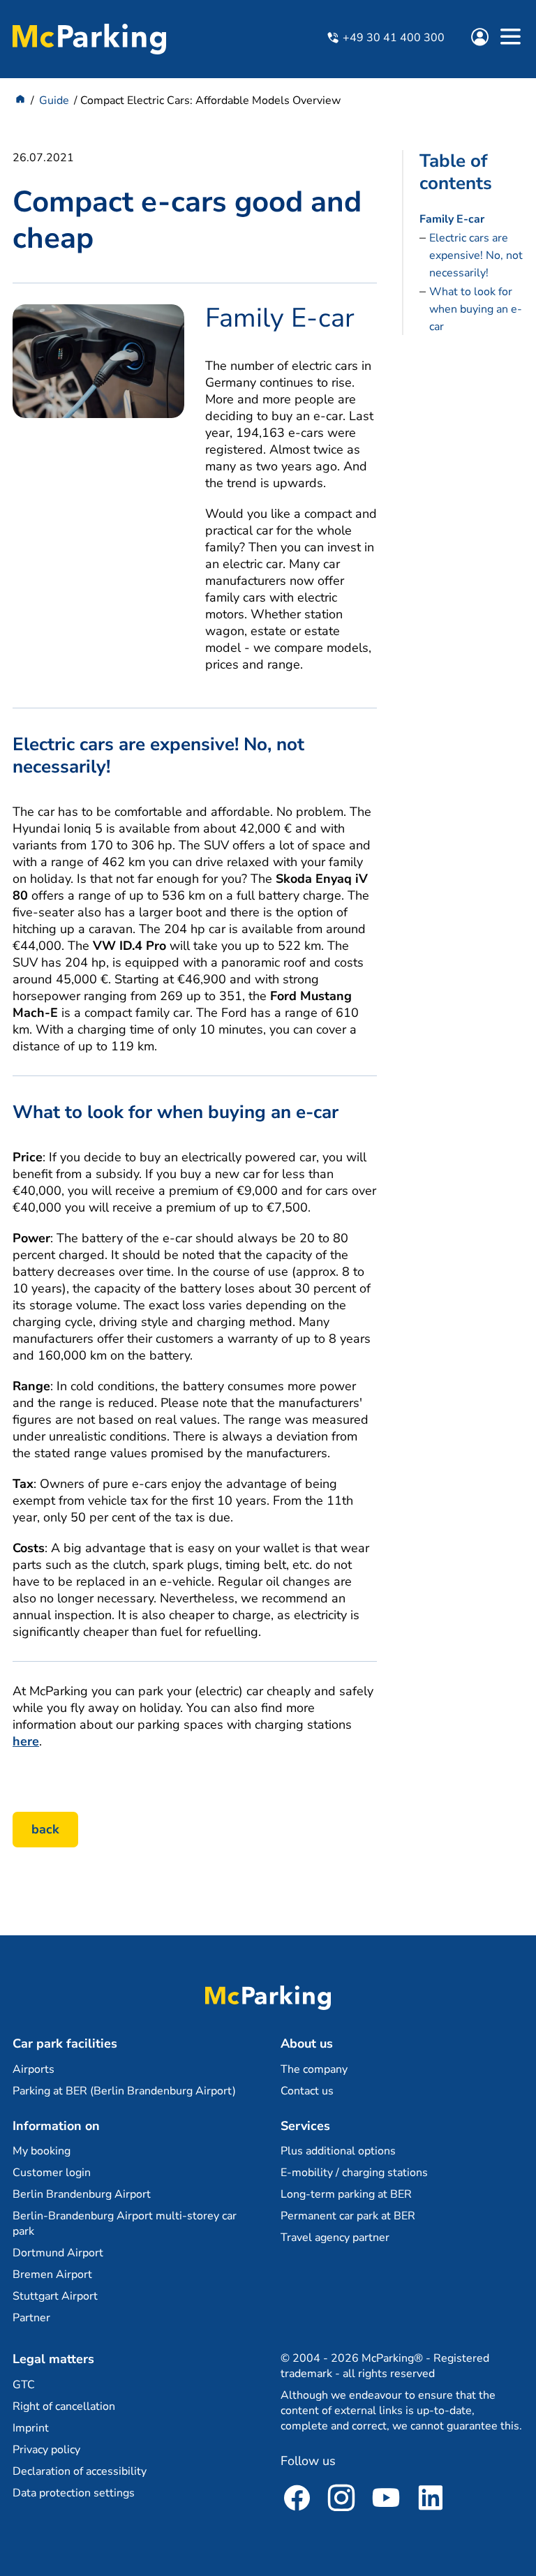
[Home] (20, 100)
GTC (24, 2385)
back (45, 1829)
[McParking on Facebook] (297, 2500)
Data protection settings (74, 2493)
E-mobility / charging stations (354, 2173)
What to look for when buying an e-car (476, 309)
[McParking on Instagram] (341, 2500)
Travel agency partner (335, 2238)
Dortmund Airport (58, 2253)
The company (314, 2069)
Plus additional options (338, 2151)
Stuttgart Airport (55, 2296)
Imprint (31, 2428)
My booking (42, 2151)
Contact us (307, 2091)
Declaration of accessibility (80, 2471)
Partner (31, 2318)
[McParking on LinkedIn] (431, 2500)
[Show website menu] (510, 39)
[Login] (483, 39)
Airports (33, 2069)
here (26, 1741)
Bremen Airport (52, 2275)
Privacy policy (46, 2450)
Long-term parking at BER (346, 2194)
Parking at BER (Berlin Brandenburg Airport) (124, 2091)
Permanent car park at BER (348, 2216)
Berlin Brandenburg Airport (82, 2194)
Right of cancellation (64, 2406)
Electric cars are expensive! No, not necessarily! (476, 255)
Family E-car (452, 219)
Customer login (52, 2173)
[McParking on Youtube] (386, 2500)
